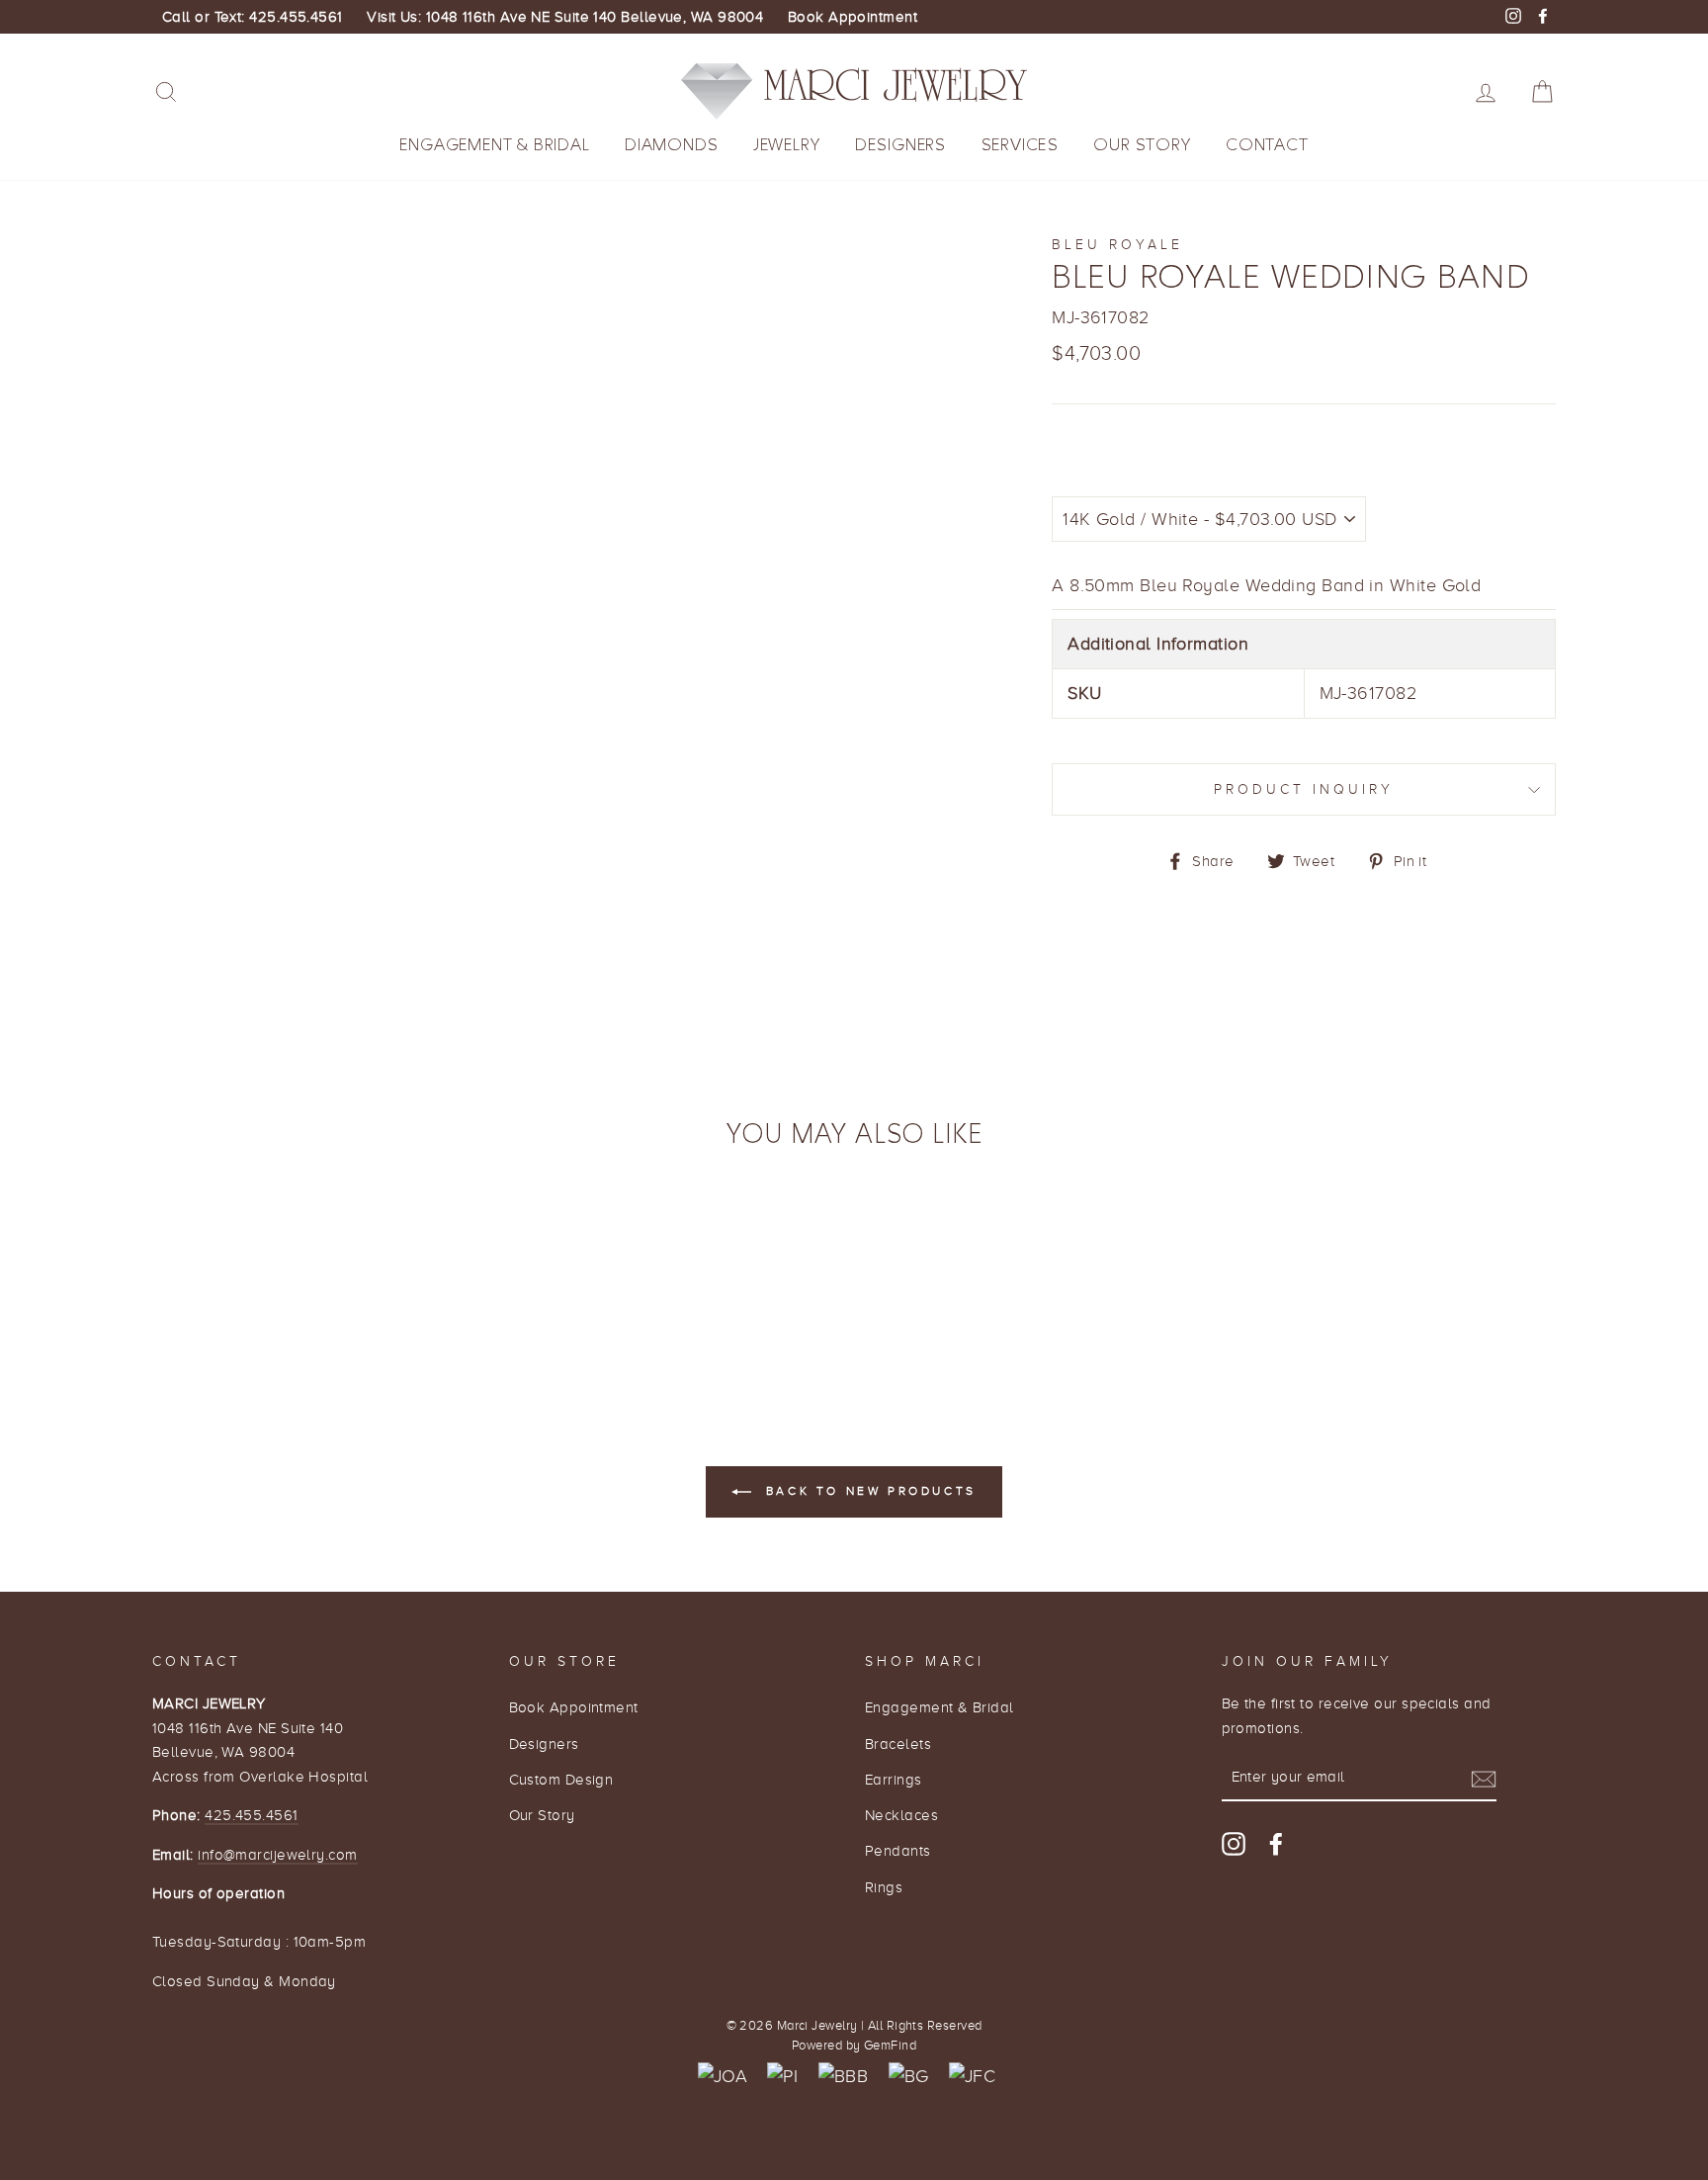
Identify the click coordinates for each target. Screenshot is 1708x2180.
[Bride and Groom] (909, 2077)
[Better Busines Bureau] (843, 2077)
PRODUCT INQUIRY (1304, 789)
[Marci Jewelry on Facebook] (1276, 1843)
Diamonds (671, 145)
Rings (884, 1887)
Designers (900, 145)
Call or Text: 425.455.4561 (253, 17)
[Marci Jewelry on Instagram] (1234, 1843)
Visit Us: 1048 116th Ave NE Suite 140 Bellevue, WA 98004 (565, 17)
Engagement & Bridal (494, 145)
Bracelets (898, 1744)
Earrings (894, 1779)
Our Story (1142, 145)
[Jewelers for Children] (972, 2077)
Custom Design (561, 1779)
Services (1020, 145)
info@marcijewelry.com (277, 1854)
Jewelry (787, 145)
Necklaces (901, 1815)
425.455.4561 (251, 1815)
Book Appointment (853, 17)
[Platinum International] (782, 2077)
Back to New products (868, 1491)
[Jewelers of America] (723, 2077)
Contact (1267, 145)
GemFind (890, 2046)
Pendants (898, 1850)
